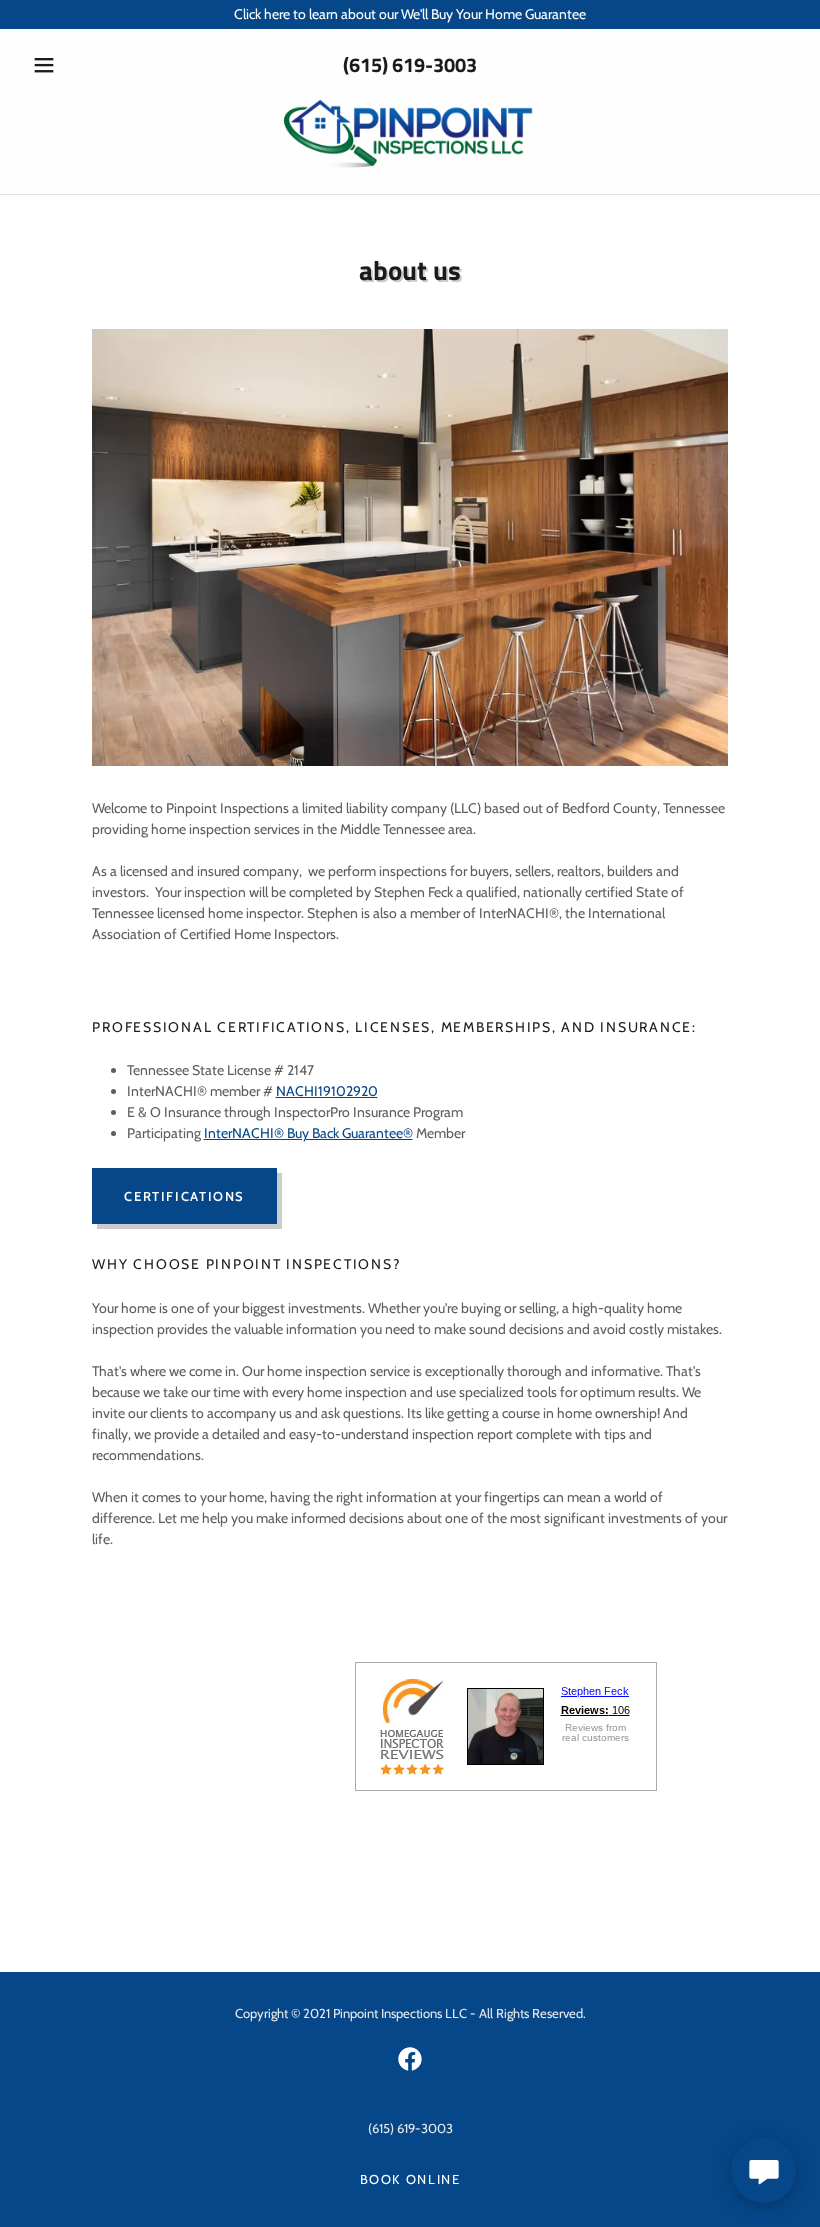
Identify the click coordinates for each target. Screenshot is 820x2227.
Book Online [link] (410, 2179)
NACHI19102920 (327, 1091)
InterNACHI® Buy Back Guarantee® (308, 1133)
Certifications (184, 1196)
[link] (410, 168)
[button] (82, 65)
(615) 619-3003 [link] (410, 64)
